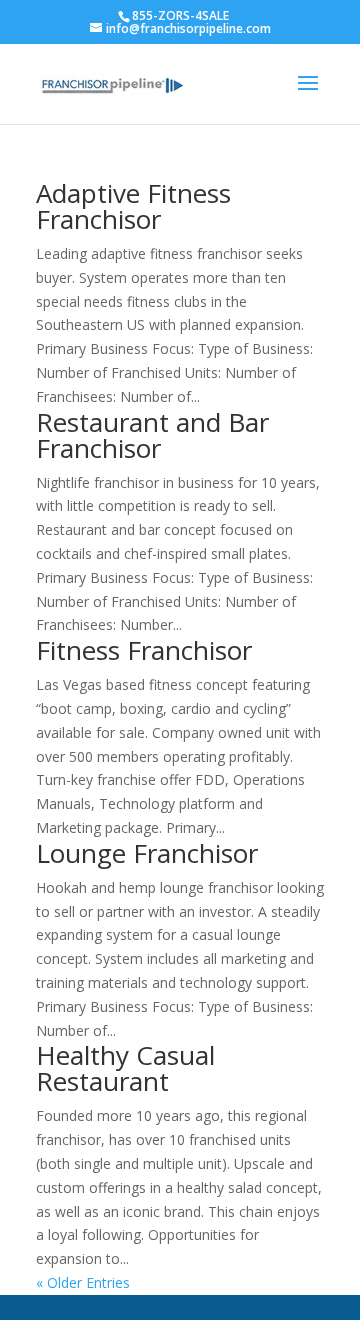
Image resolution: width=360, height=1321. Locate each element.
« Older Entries (83, 1282)
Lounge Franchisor (147, 853)
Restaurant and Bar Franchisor (152, 435)
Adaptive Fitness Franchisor (133, 206)
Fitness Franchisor (144, 650)
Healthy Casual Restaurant (125, 1068)
